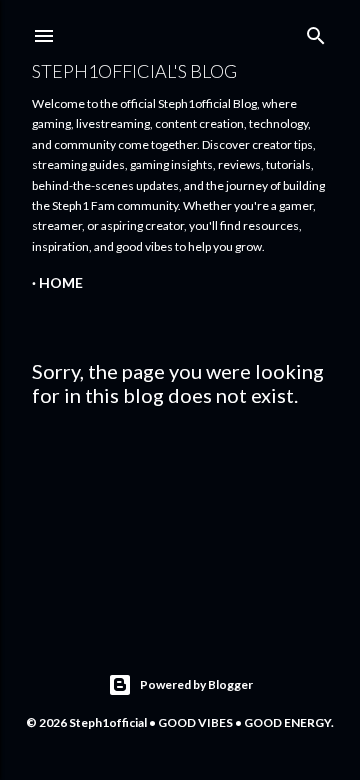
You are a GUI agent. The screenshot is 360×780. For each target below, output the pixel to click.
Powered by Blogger (196, 684)
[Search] (316, 31)
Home (61, 282)
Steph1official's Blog (134, 71)
